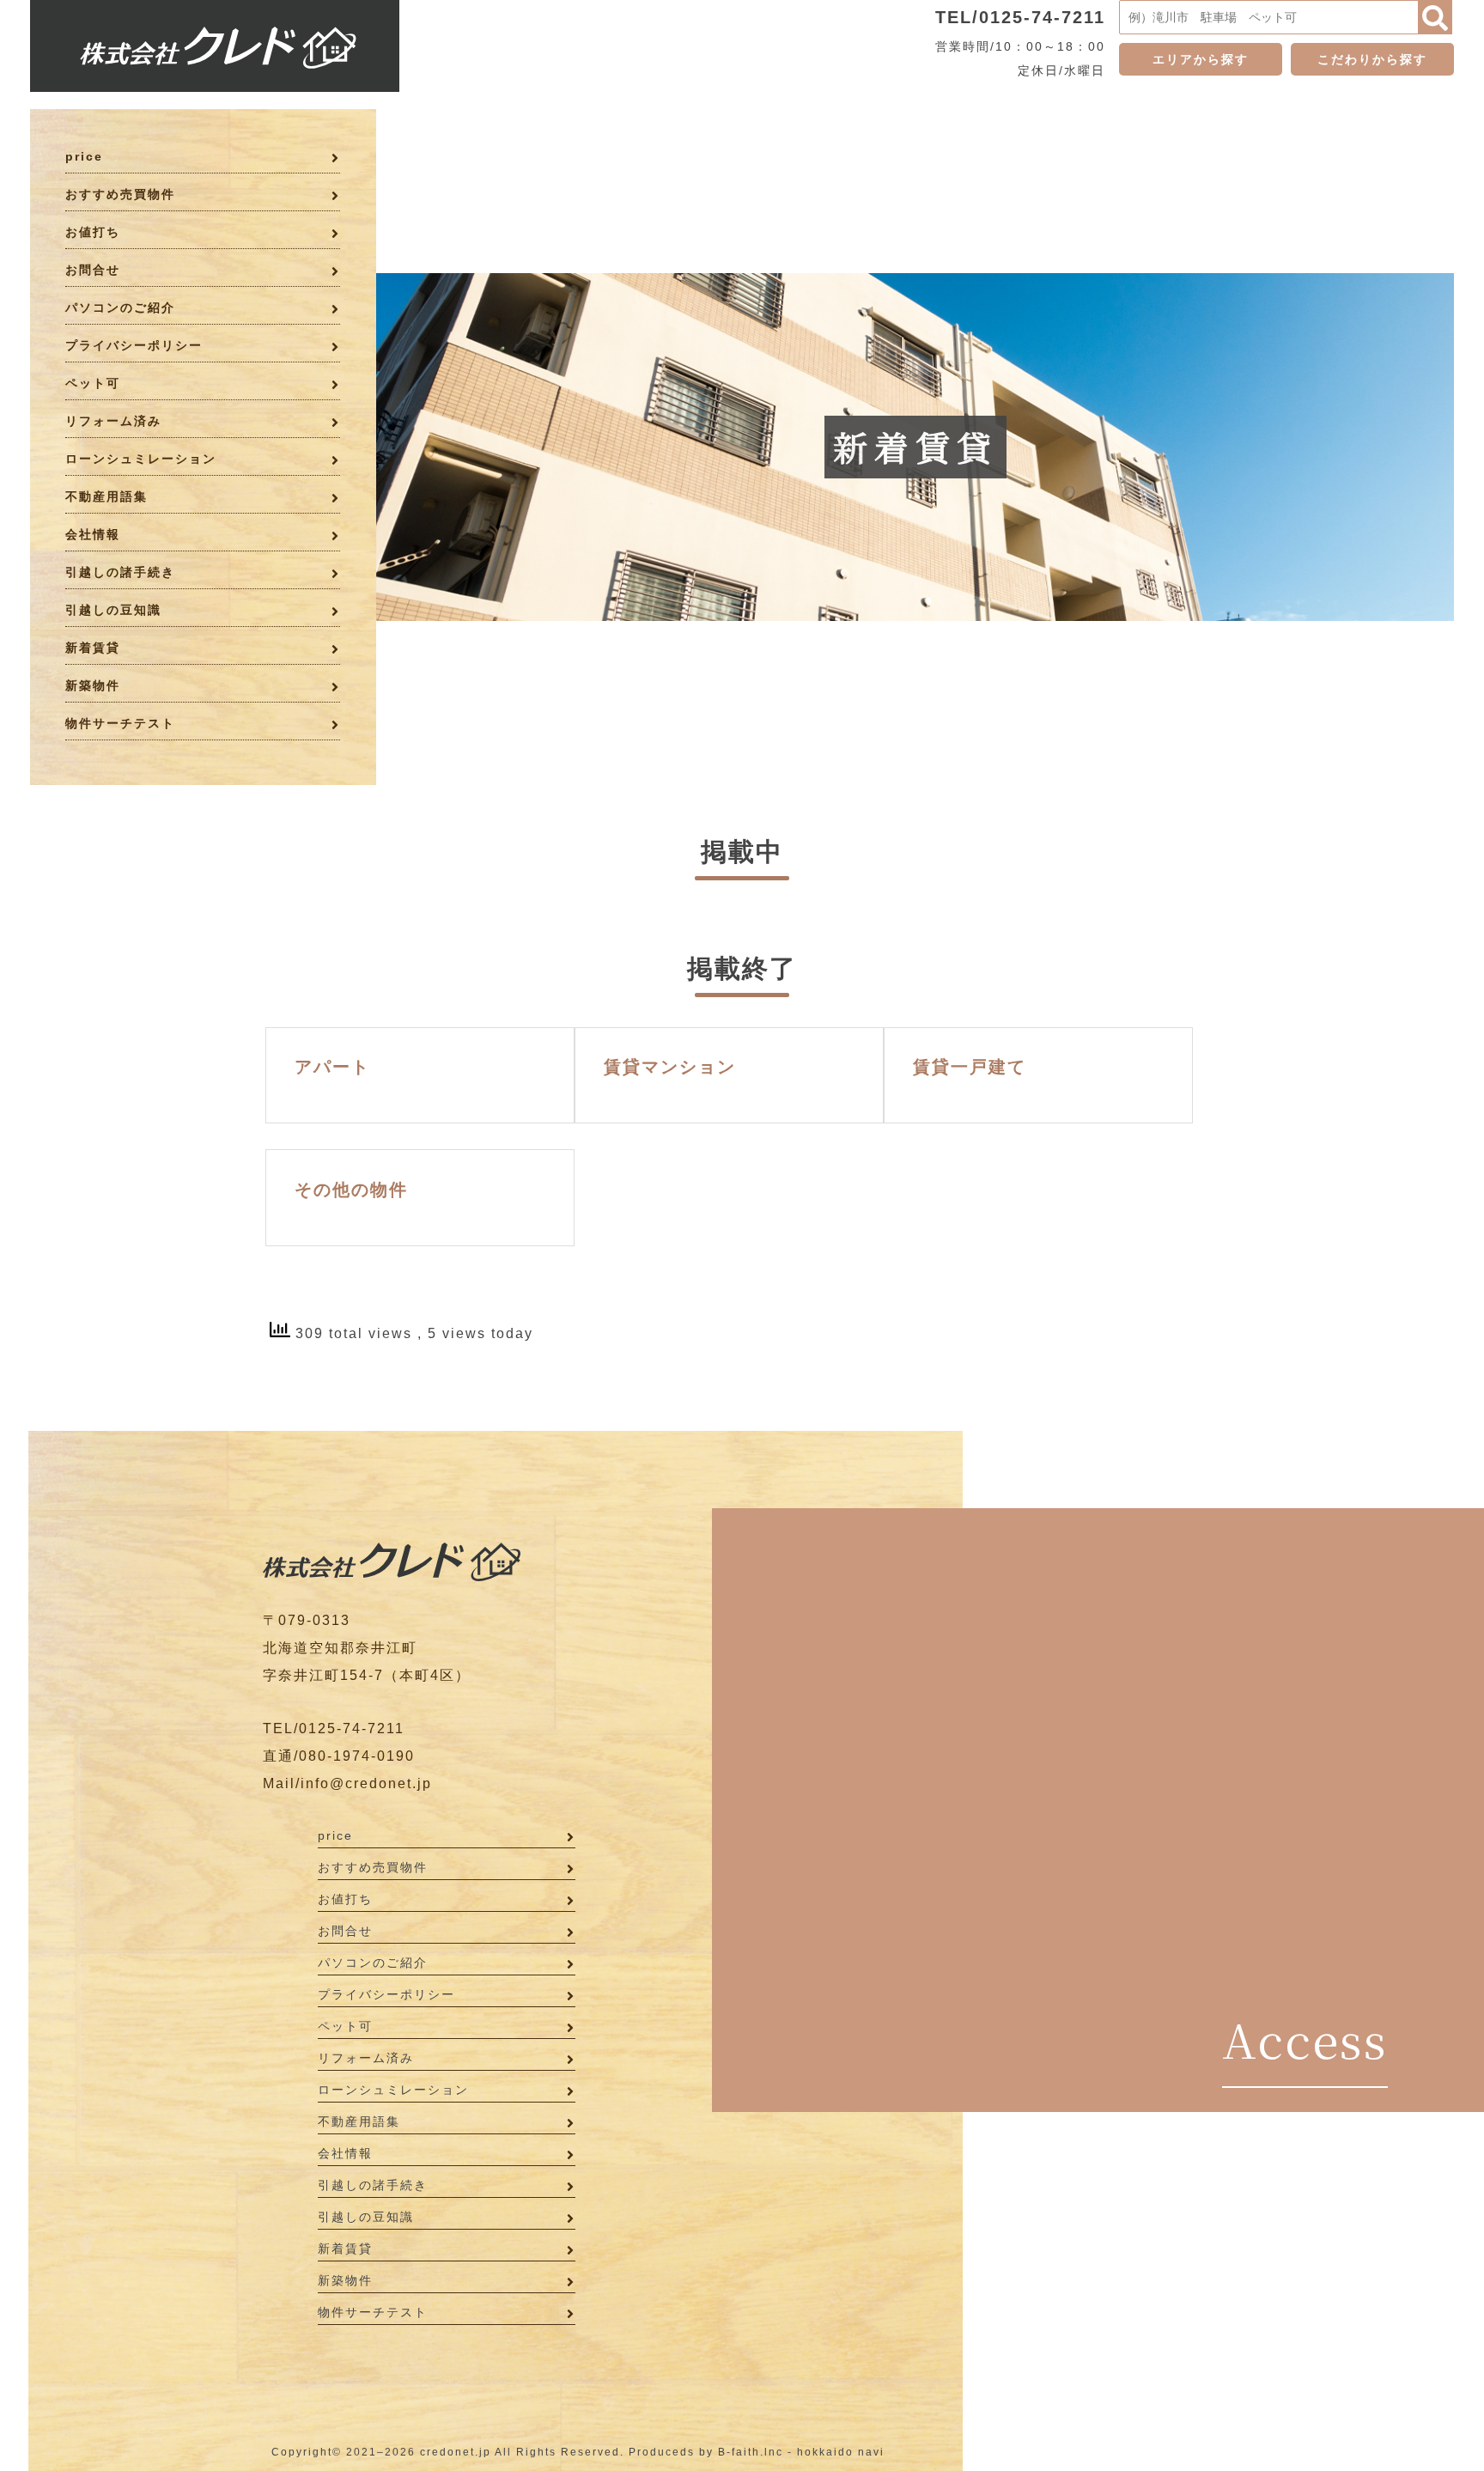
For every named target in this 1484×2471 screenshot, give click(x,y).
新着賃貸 (93, 648)
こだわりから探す (1372, 59)
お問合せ (93, 270)
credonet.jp (456, 2452)
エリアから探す (1201, 59)
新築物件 (93, 685)
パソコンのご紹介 (120, 307)
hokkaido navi (841, 2452)
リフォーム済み (113, 421)
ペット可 (93, 383)
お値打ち (93, 232)
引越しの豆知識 (113, 610)
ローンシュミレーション (141, 459)
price (84, 156)
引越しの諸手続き (120, 572)
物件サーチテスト (120, 723)
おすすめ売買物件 (120, 194)
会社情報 (93, 534)
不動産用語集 (106, 496)
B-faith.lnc (751, 2452)
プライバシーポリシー (134, 345)
